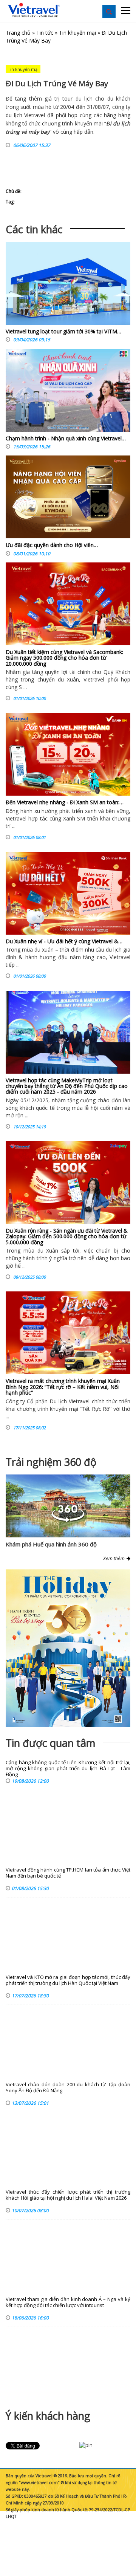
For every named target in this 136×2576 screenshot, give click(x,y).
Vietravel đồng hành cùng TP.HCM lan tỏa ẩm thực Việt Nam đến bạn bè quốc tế (68, 1873)
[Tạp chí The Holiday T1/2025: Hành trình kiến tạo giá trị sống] (68, 1648)
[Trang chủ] (34, 10)
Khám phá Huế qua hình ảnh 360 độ (51, 1544)
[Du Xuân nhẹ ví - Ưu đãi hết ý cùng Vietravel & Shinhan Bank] (68, 893)
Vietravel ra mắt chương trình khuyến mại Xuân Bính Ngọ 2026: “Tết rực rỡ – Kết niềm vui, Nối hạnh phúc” (63, 1387)
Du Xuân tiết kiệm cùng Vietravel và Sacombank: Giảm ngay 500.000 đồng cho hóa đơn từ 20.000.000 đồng (64, 658)
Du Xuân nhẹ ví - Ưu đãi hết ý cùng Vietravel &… (64, 941)
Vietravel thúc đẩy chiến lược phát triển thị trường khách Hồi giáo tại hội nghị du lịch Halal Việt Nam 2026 (68, 2195)
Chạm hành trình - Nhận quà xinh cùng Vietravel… (66, 438)
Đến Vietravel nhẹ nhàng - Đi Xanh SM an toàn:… (65, 802)
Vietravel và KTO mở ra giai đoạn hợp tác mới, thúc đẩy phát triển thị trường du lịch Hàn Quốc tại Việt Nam (68, 1980)
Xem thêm (115, 1558)
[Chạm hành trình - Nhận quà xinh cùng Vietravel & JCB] (68, 392)
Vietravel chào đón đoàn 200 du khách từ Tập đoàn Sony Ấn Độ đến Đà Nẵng (68, 2088)
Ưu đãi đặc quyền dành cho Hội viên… (52, 545)
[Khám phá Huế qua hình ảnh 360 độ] (68, 1520)
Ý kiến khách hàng (48, 2416)
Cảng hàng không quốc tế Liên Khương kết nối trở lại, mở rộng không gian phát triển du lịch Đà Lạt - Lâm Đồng (68, 1769)
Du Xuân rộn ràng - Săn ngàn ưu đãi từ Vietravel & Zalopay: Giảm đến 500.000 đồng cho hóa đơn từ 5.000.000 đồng (67, 1236)
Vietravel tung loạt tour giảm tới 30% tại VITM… (63, 331)
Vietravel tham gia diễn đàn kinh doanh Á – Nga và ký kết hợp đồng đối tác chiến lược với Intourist (68, 2302)
